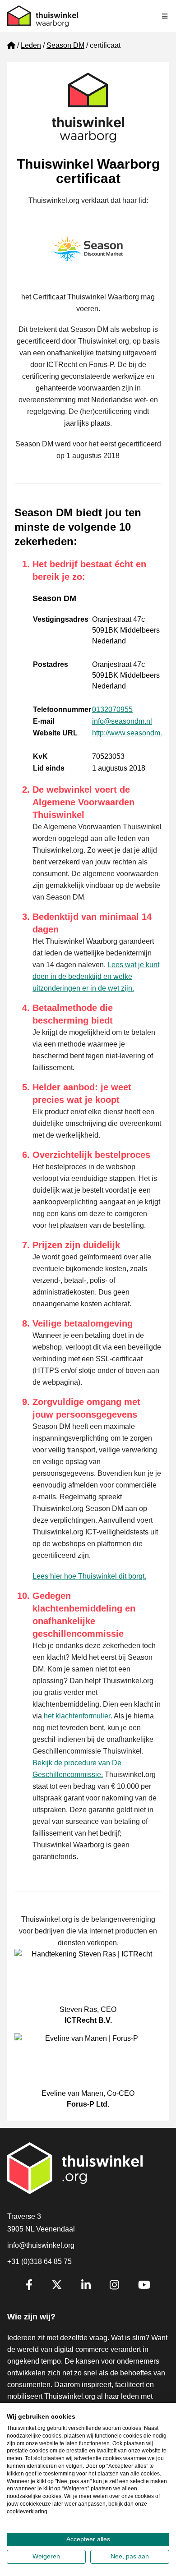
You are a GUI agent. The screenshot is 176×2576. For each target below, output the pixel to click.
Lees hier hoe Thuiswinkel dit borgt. (89, 1576)
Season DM (65, 45)
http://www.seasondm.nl (130, 733)
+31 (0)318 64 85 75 (39, 2261)
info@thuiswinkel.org (41, 2245)
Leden (31, 45)
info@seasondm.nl (122, 721)
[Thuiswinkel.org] (43, 16)
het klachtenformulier (77, 1716)
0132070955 (112, 709)
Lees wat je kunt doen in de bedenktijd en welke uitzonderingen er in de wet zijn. (96, 976)
